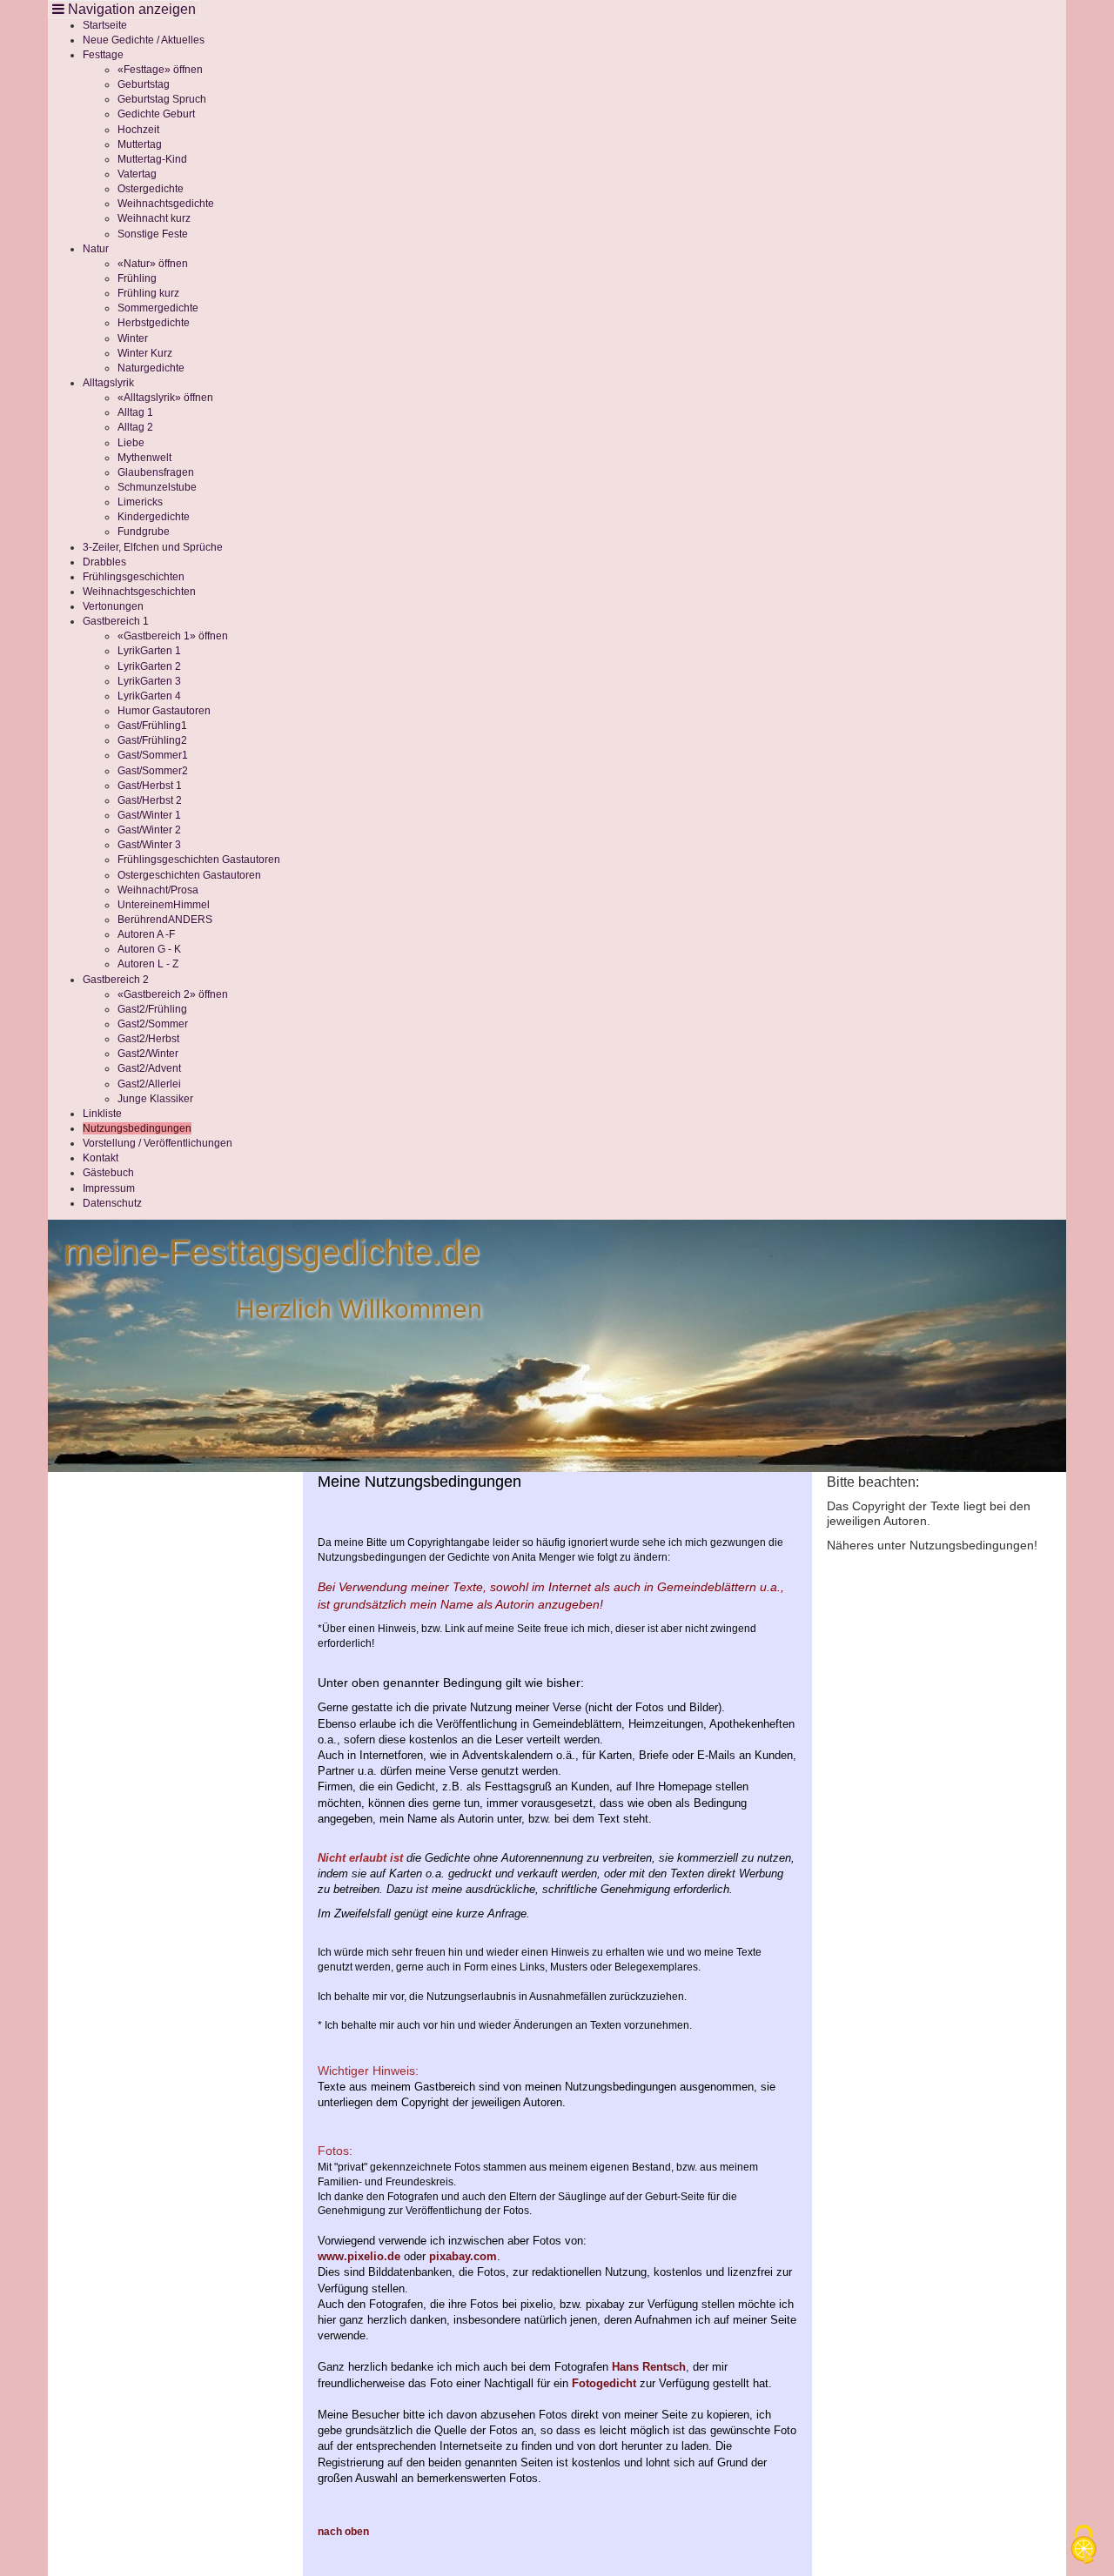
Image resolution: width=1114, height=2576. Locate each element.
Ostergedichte (151, 189)
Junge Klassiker (155, 1099)
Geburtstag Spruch (162, 99)
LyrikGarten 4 (149, 696)
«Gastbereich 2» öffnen (173, 994)
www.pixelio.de (359, 2256)
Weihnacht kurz (154, 218)
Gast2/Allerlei (149, 1084)
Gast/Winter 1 (149, 815)
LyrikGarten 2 (149, 666)
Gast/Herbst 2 (150, 800)
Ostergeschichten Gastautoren (189, 875)
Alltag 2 (135, 427)
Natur (96, 249)
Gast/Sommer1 (153, 755)
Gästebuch (108, 1173)
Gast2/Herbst (148, 1039)
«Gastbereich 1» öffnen (173, 636)
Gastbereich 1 (116, 621)
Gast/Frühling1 (152, 726)
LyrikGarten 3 (149, 681)
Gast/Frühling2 (152, 740)
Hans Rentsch (649, 2367)
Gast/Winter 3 (149, 845)
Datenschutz (112, 1203)
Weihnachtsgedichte (166, 204)
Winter (133, 338)
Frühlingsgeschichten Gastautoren (199, 860)
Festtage (103, 55)
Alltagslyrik (108, 383)
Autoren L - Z (148, 964)
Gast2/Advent (149, 1068)
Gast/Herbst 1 (150, 786)
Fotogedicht (604, 2383)
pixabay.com (463, 2256)
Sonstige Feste (153, 234)
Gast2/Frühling (152, 1009)
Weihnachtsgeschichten (139, 592)
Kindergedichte (154, 517)
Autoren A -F (146, 934)
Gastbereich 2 (116, 980)
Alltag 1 (135, 412)
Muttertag (140, 144)
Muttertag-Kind (152, 159)
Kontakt (101, 1158)
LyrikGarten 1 (149, 651)
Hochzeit (138, 130)
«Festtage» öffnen (160, 70)
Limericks (140, 502)
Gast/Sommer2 (153, 771)
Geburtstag (144, 84)
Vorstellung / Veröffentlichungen (158, 1143)
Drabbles (104, 562)
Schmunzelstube (157, 487)
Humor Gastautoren (164, 711)
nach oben (343, 2532)
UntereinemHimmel (164, 905)
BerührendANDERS (165, 920)
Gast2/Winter (148, 1054)
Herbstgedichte (154, 323)
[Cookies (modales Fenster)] (1084, 2546)
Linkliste (102, 1114)
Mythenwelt (144, 458)
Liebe (131, 443)
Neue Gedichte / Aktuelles (144, 40)
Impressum (109, 1188)
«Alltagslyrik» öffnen (165, 398)
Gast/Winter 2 (149, 830)
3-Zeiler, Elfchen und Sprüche (153, 547)
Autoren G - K (149, 949)
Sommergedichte (158, 308)
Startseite (105, 25)
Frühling (137, 278)
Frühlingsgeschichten (134, 577)
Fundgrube (144, 532)
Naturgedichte (151, 368)
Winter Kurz (145, 353)
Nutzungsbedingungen (137, 1128)
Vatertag (137, 174)
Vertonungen (113, 606)
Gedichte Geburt (156, 114)
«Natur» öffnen (153, 264)
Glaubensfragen (156, 472)
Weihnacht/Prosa (158, 890)
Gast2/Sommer (153, 1024)
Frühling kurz (148, 293)
